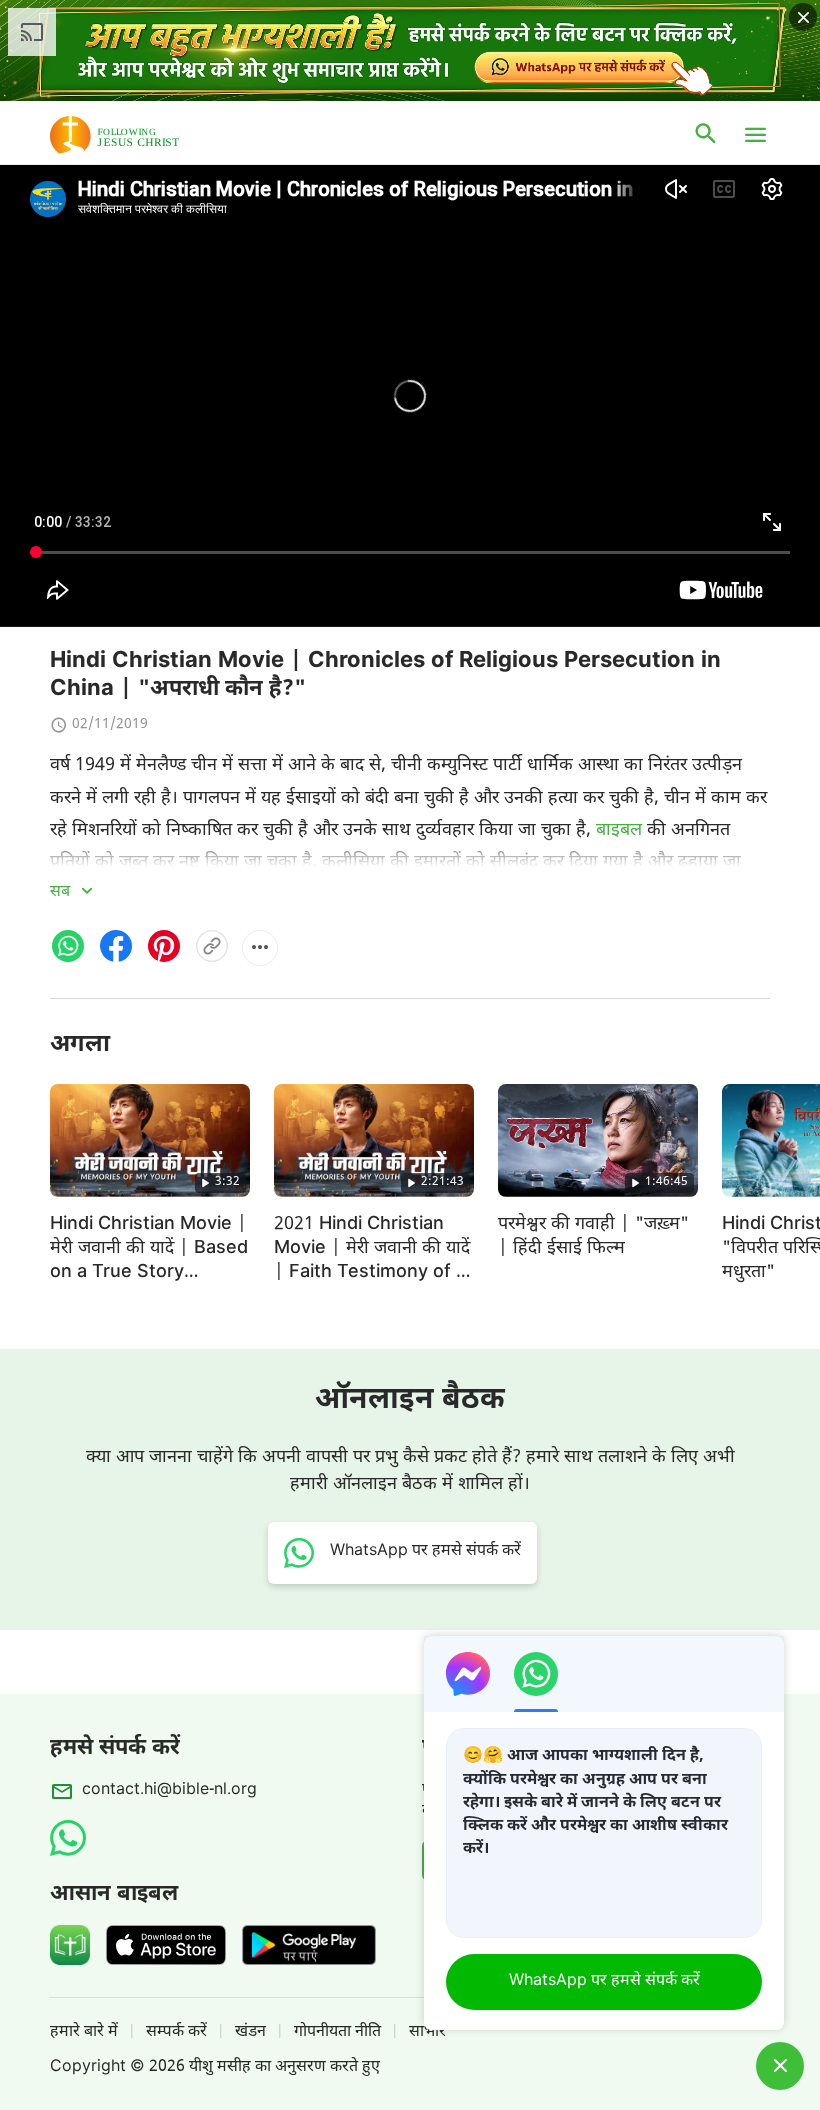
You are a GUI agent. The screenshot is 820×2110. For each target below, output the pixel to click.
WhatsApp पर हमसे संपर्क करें (604, 1981)
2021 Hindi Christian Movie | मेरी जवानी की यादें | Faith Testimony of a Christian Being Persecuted (372, 1272)
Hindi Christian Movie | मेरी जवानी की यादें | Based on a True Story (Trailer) (149, 1260)
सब (62, 892)
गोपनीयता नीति (337, 2032)
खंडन (250, 2032)
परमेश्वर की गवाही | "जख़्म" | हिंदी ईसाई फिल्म (593, 1236)
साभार (427, 2032)
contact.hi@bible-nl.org (169, 1790)
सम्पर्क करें (176, 2032)
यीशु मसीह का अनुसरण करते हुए (284, 2067)
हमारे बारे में (84, 2032)
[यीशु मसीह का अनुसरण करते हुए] (144, 135)
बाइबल (619, 830)
